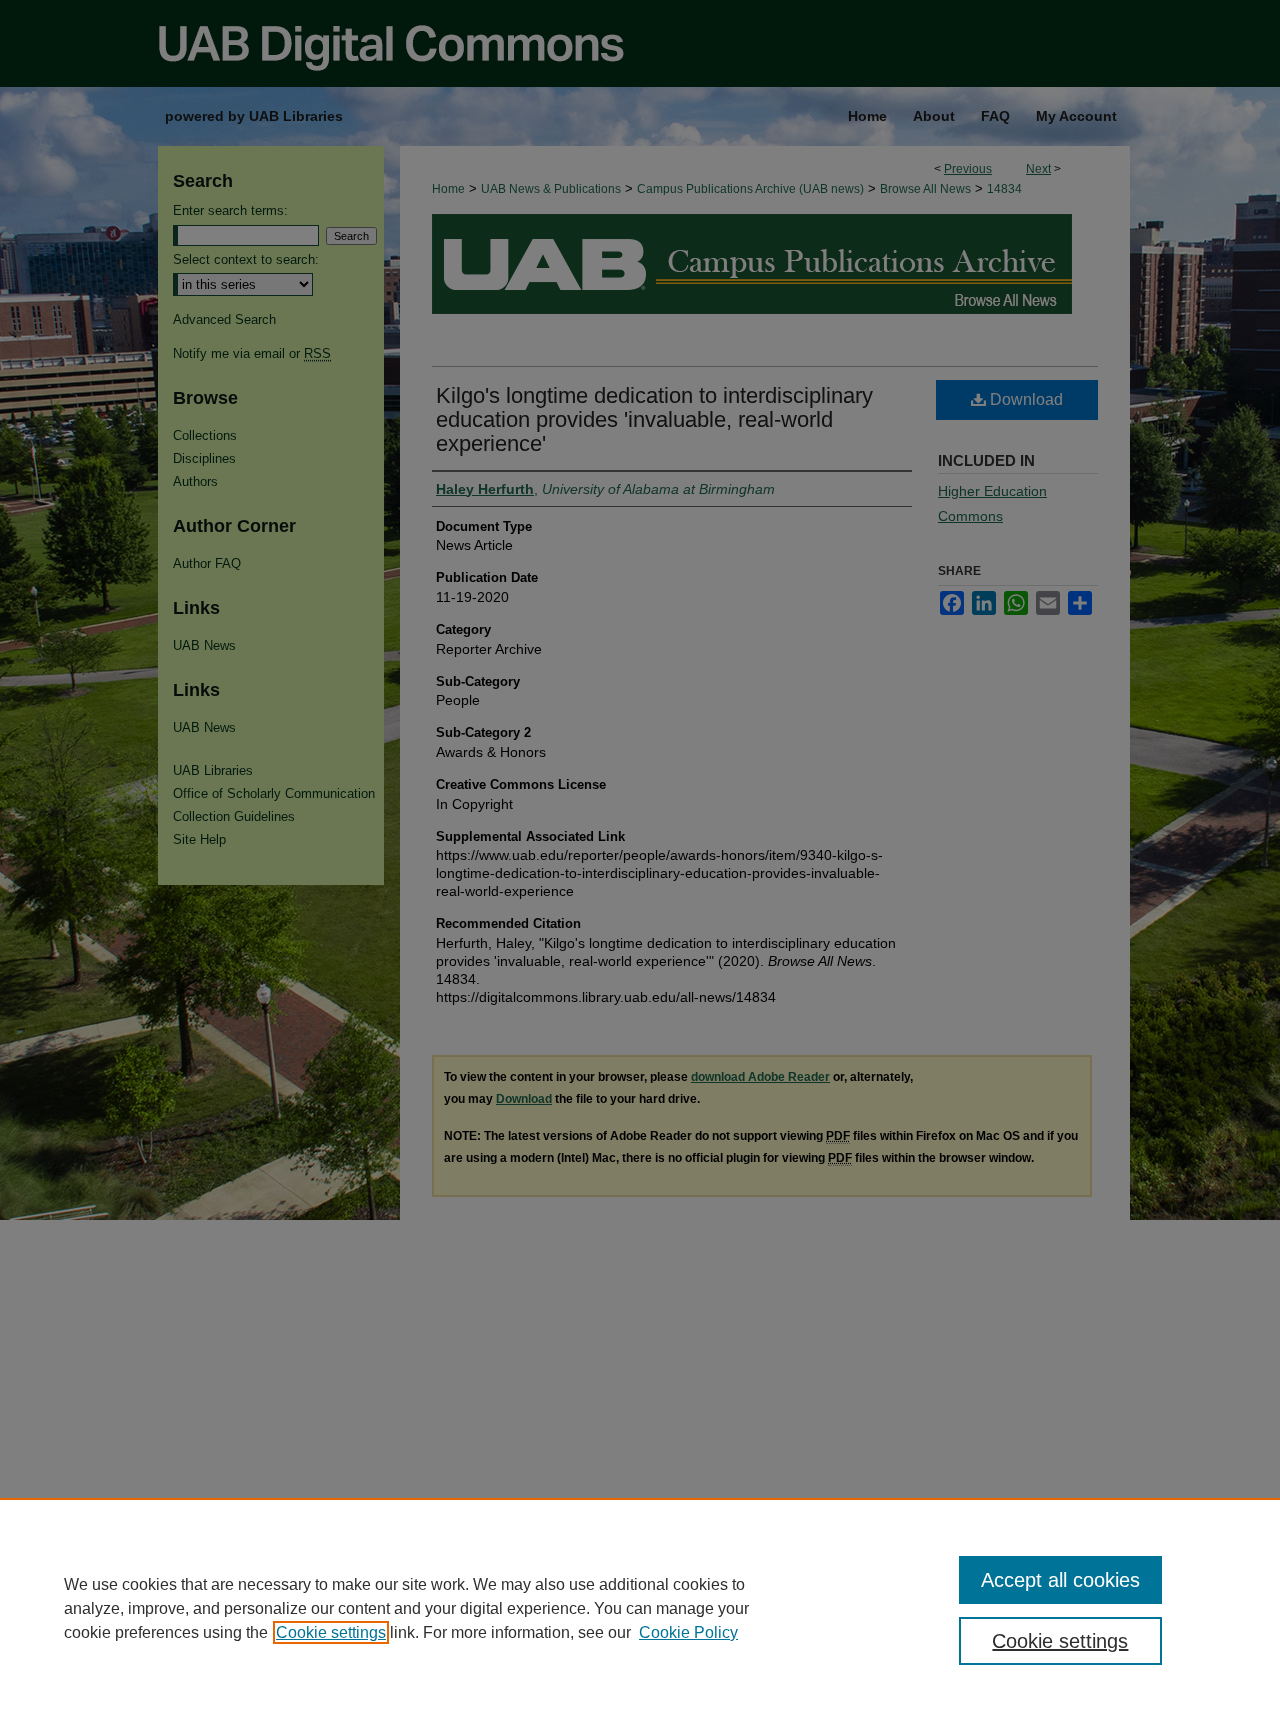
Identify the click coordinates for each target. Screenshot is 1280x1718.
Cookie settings (331, 1632)
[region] (640, 1608)
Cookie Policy (688, 1632)
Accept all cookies (1060, 1580)
